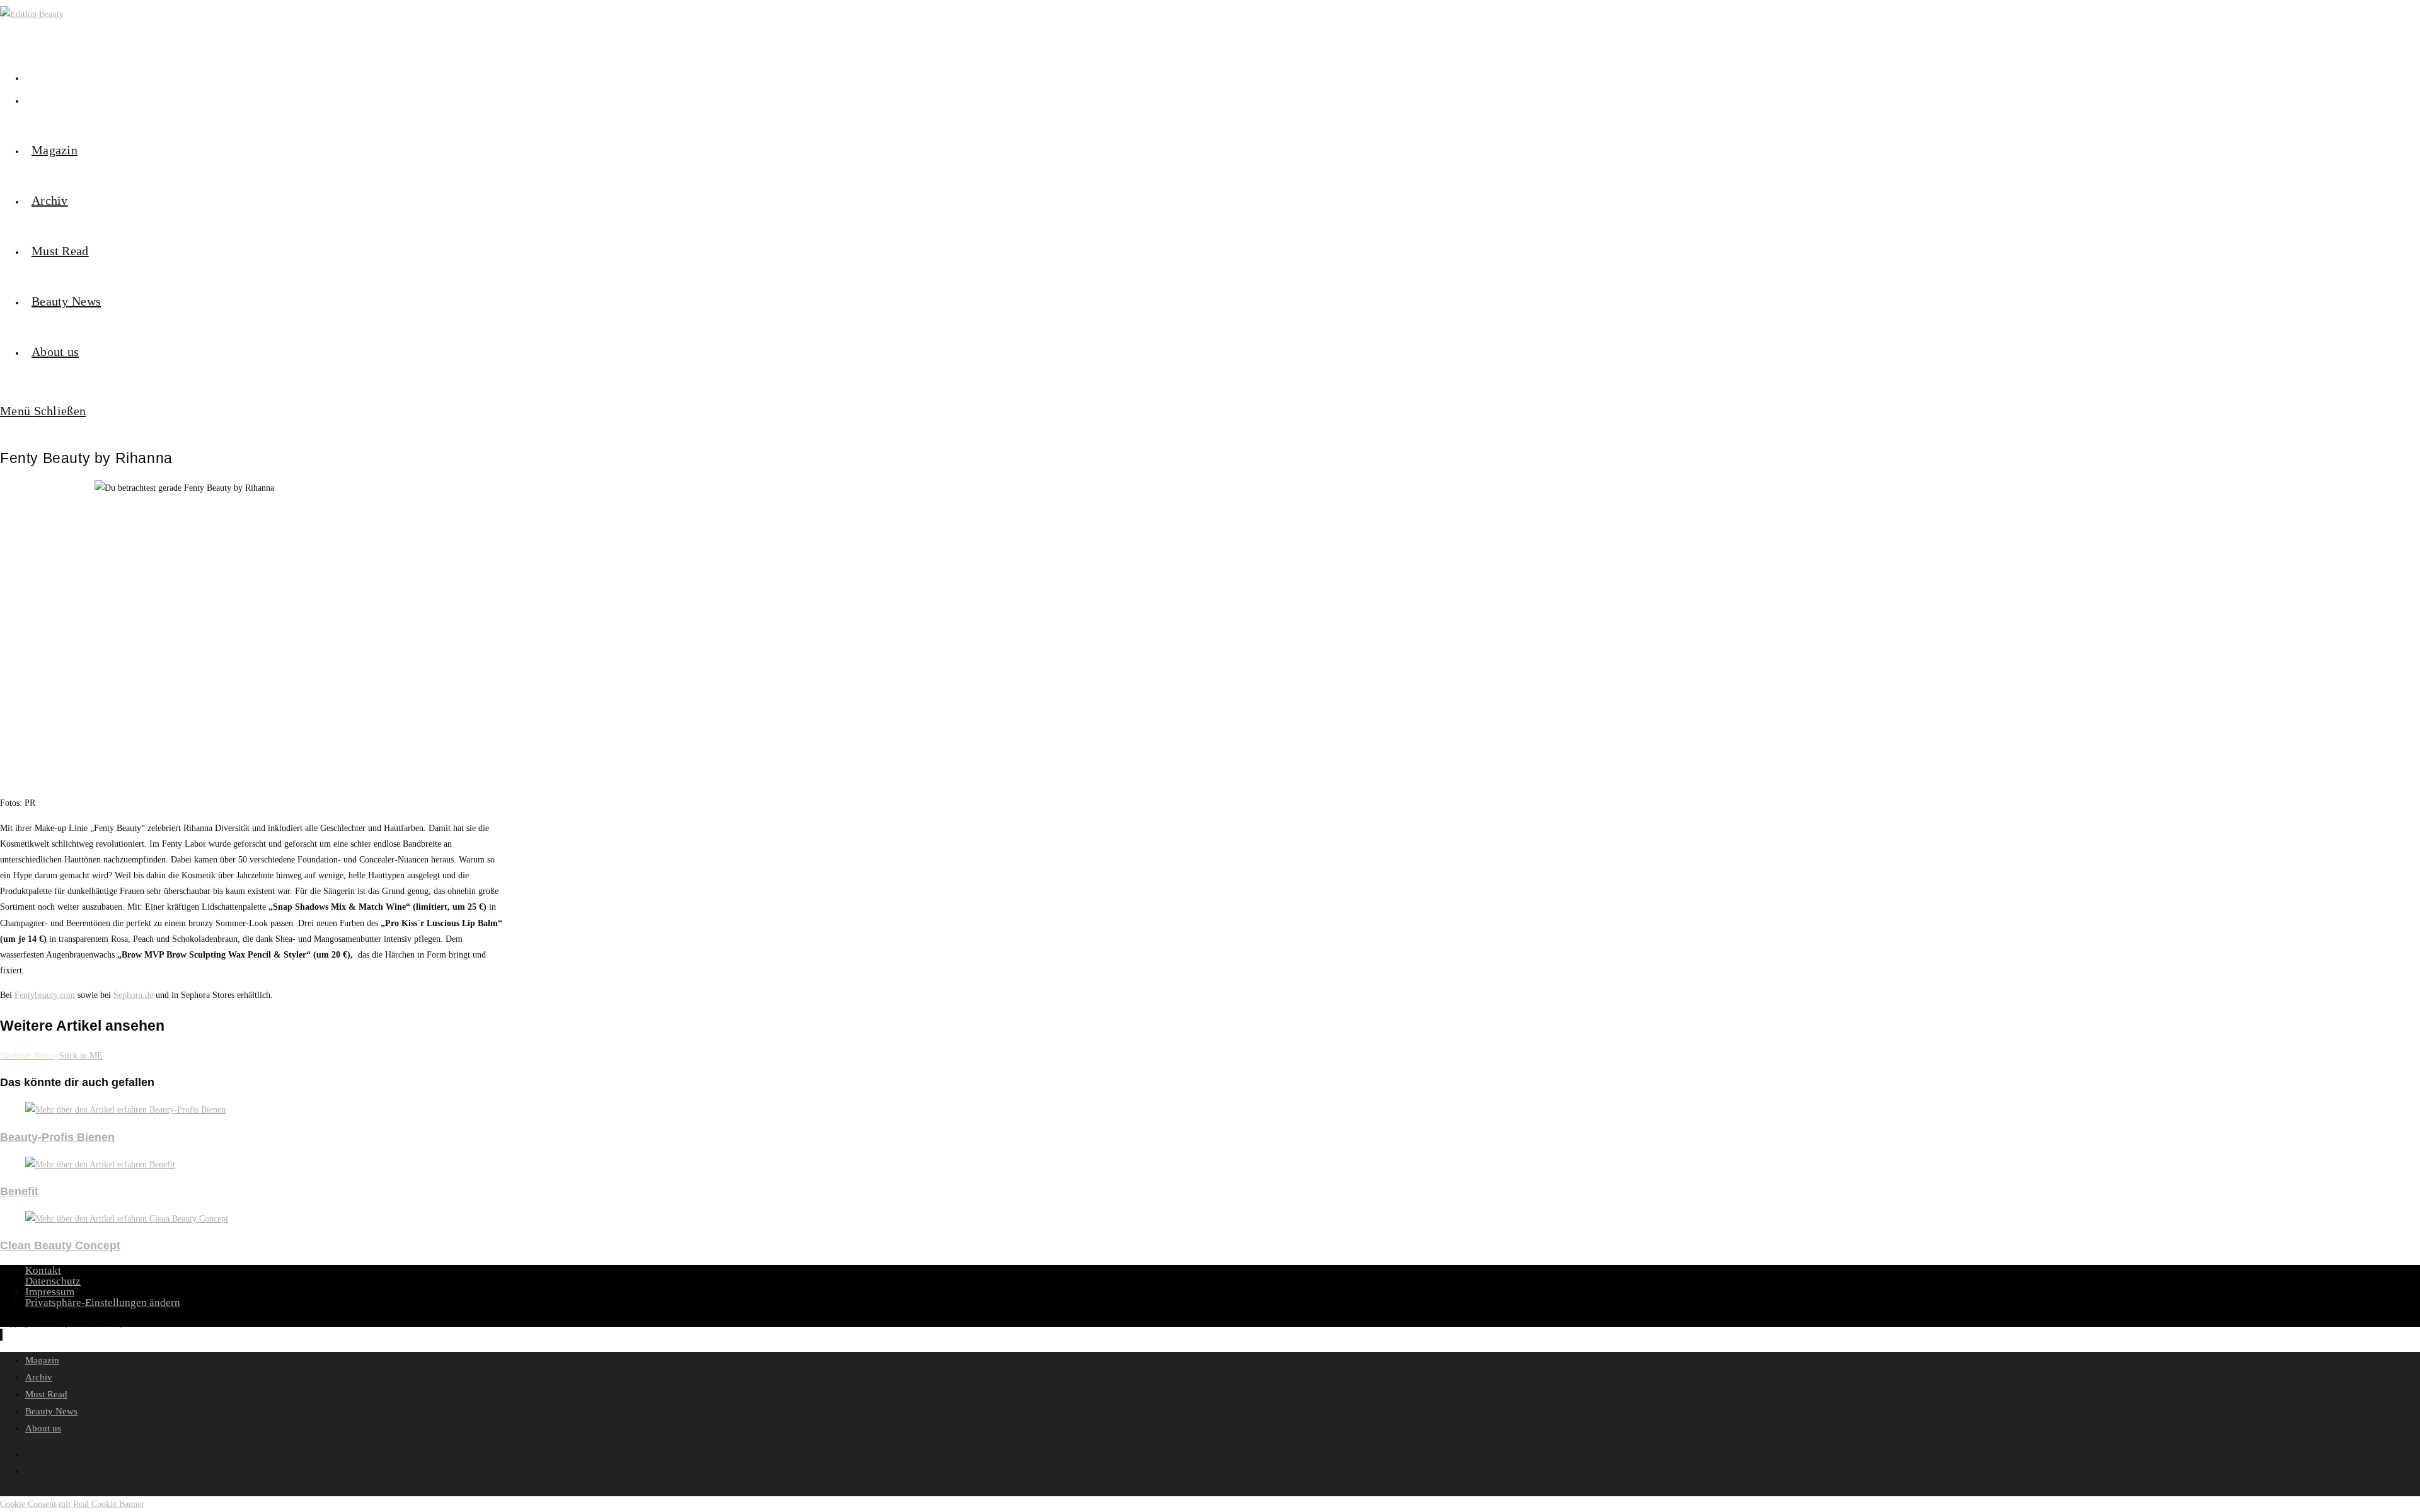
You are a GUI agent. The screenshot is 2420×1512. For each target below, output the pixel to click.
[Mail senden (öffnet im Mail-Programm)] (28, 100)
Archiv (39, 1377)
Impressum (50, 1292)
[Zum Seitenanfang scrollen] (1, 1335)
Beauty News (51, 1411)
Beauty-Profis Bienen (57, 1137)
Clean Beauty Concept (60, 1246)
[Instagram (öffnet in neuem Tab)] (28, 77)
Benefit (19, 1191)
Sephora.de (133, 995)
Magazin (42, 1360)
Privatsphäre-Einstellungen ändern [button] (103, 1303)
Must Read (46, 1394)
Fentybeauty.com (45, 995)
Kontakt (43, 1270)
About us (43, 1428)
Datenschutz (53, 1281)
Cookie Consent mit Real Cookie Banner (72, 1504)
